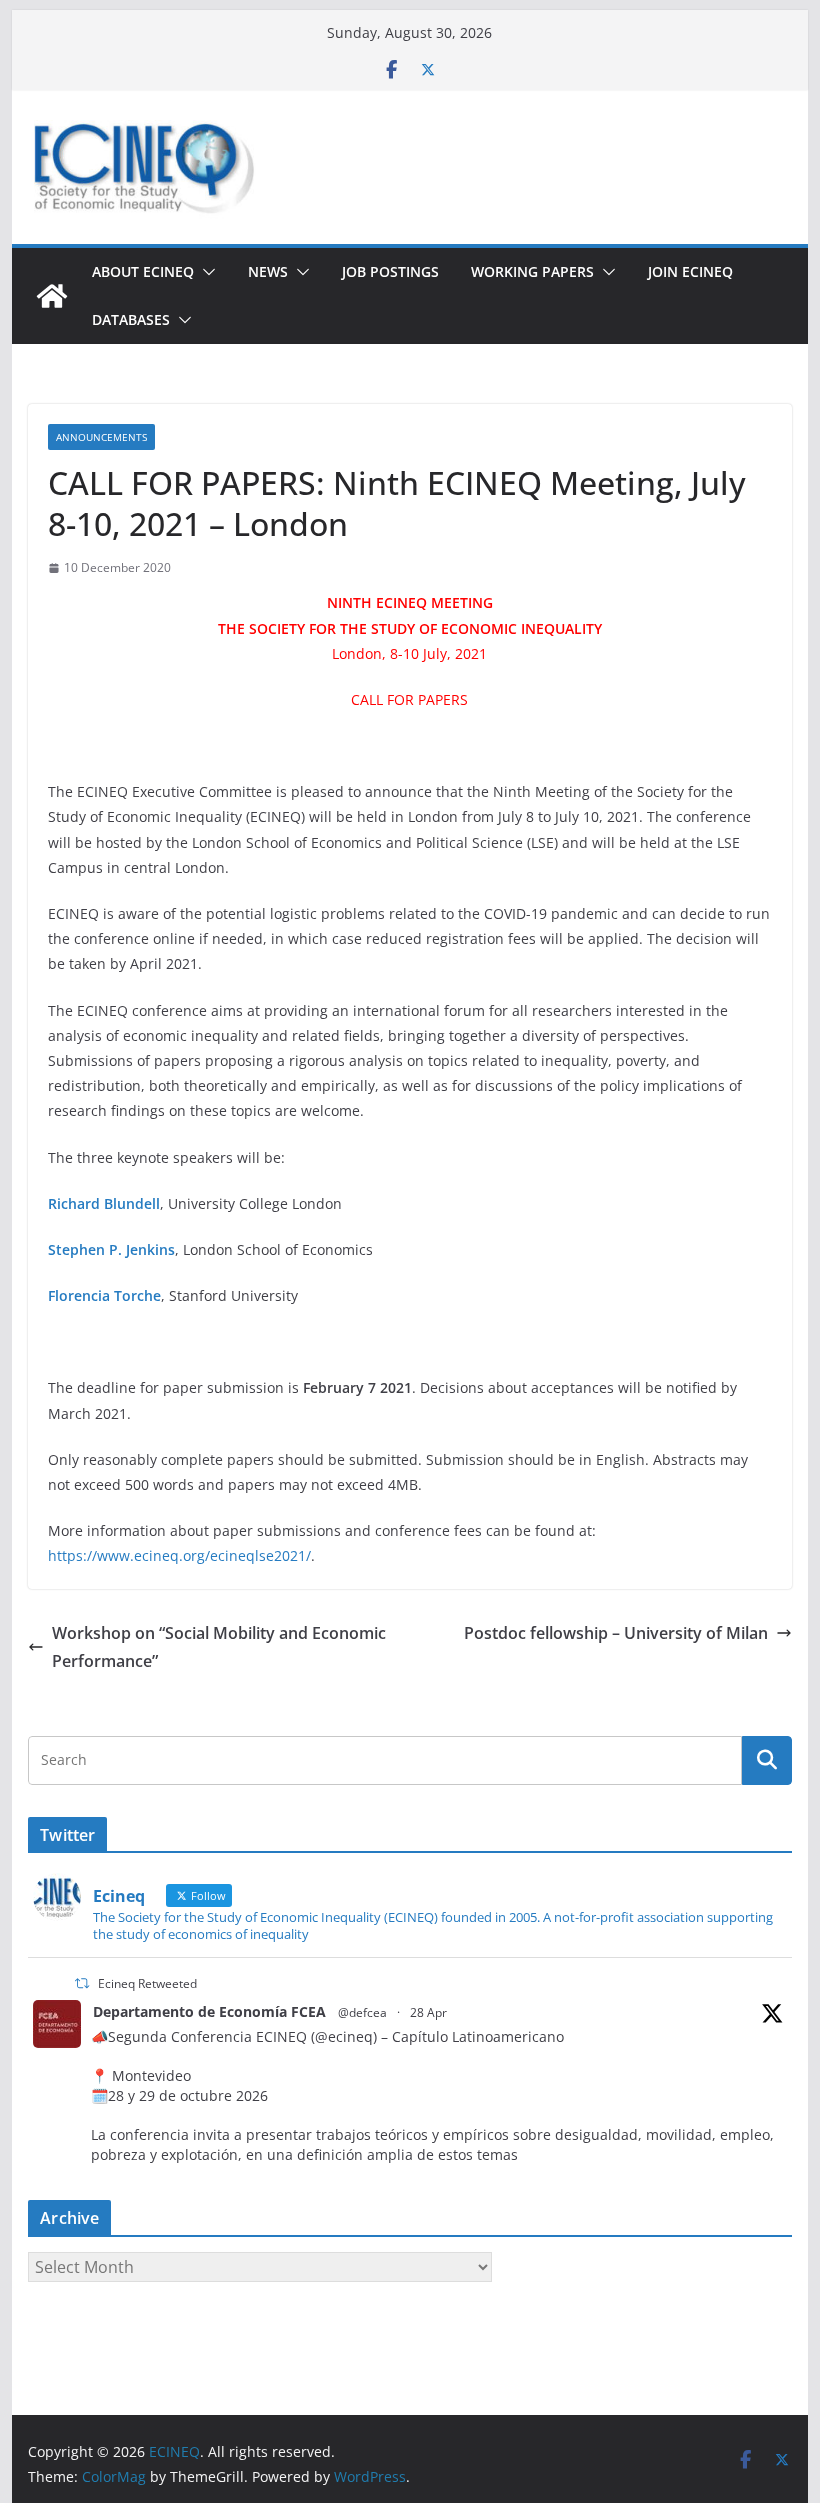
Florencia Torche (104, 1295)
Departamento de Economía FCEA (209, 2011)
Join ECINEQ (690, 271)
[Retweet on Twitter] (82, 1983)
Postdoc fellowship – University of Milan (616, 1633)
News (268, 271)
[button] (205, 272)
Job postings (390, 271)
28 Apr (428, 2012)
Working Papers (532, 271)
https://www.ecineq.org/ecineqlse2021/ (179, 1555)
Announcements (101, 437)
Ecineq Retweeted (147, 1983)
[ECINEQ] (52, 296)
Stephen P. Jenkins (111, 1249)
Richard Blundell (104, 1203)
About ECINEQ (143, 271)
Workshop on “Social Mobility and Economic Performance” (219, 1647)
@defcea (362, 2012)
